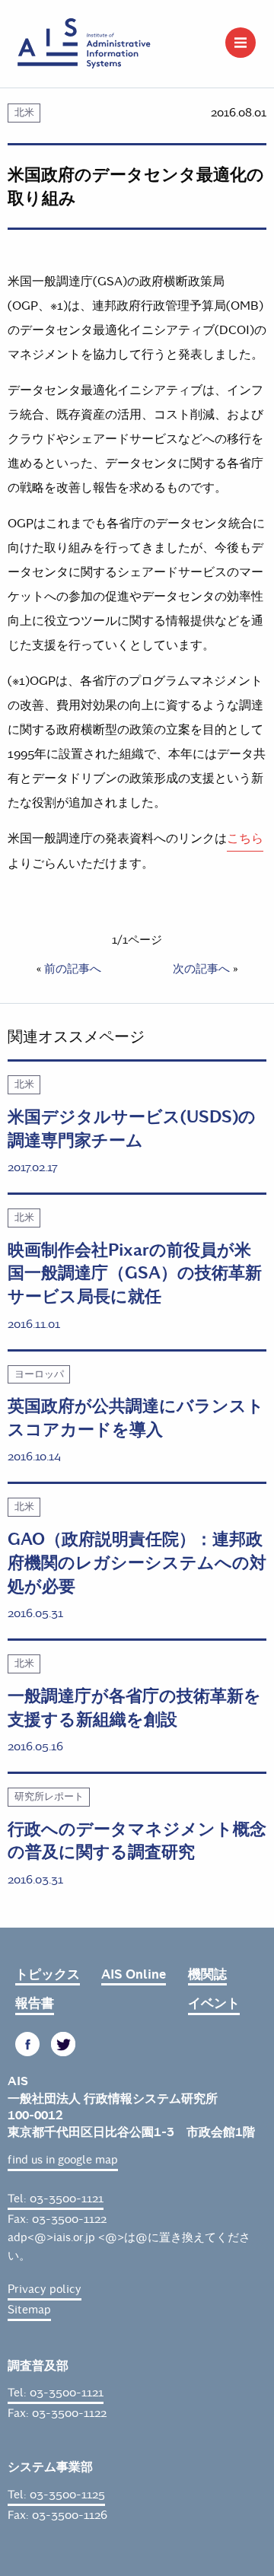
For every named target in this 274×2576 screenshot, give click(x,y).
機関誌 (207, 1974)
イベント (214, 2003)
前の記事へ (73, 969)
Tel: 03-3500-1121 (56, 2199)
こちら (245, 838)
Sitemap (29, 2310)
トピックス (48, 1974)
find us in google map (63, 2160)
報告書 (35, 2003)
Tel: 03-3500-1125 (56, 2495)
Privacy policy (45, 2289)
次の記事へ (201, 969)
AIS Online (134, 1974)
